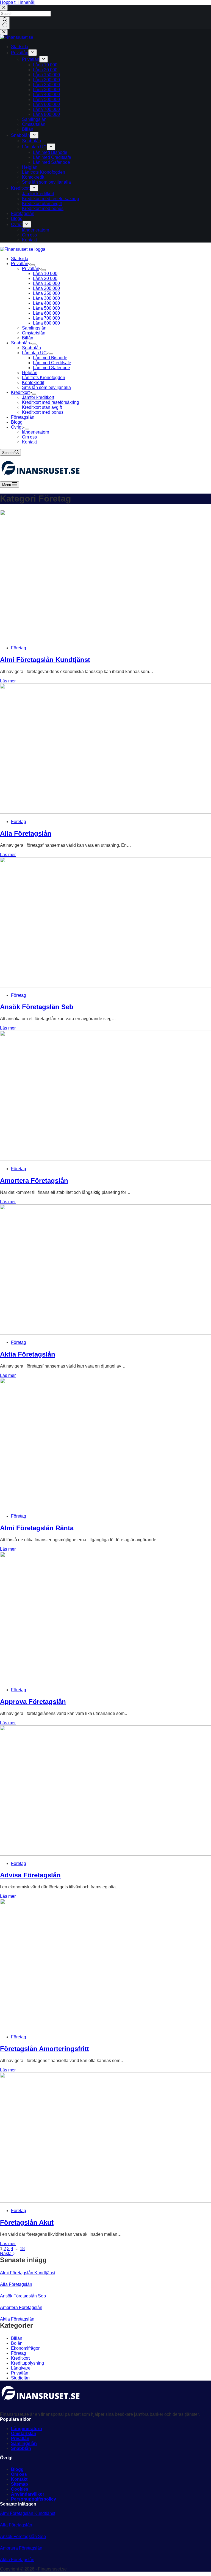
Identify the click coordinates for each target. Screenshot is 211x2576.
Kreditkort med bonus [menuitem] (43, 209)
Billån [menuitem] (28, 129)
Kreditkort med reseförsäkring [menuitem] (51, 199)
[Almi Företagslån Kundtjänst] (105, 638)
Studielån (20, 2378)
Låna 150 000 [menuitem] (46, 75)
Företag (19, 648)
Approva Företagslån (33, 1702)
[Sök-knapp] (5, 23)
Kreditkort (20, 2358)
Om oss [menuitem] (29, 235)
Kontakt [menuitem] (29, 240)
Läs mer (8, 681)
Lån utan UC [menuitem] (34, 147)
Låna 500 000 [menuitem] (46, 100)
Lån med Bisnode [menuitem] (50, 152)
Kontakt (19, 2479)
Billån (17, 2338)
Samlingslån (24, 2443)
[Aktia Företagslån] (105, 1333)
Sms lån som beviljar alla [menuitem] (46, 182)
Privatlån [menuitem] (20, 53)
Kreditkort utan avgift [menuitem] (42, 204)
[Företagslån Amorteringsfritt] (105, 2028)
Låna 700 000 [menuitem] (46, 109)
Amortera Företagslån (34, 1181)
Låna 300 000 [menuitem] (46, 90)
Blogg (17, 2469)
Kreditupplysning (27, 2363)
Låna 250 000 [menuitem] (46, 85)
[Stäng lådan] (4, 32)
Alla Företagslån (26, 833)
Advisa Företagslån (30, 1875)
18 (22, 2249)
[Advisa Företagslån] (105, 1854)
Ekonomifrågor (25, 2348)
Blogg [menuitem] (17, 218)
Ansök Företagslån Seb (37, 1007)
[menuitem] (33, 53)
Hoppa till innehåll (18, 2)
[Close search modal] (4, 8)
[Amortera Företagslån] (105, 1159)
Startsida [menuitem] (20, 47)
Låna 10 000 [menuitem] (45, 65)
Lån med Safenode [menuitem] (52, 162)
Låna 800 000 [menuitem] (46, 114)
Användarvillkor (28, 2494)
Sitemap (20, 2484)
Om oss (19, 2474)
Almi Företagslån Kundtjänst (45, 660)
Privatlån (20, 2373)
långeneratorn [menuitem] (36, 230)
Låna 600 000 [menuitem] (46, 104)
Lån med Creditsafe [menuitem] (52, 157)
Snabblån (21, 2448)
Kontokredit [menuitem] (33, 177)
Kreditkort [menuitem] (20, 188)
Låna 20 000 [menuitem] (45, 70)
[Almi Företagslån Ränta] (105, 1507)
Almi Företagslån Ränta (37, 1528)
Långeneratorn (27, 2429)
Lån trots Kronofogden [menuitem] (44, 172)
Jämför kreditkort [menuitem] (38, 194)
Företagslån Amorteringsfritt (45, 2049)
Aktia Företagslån (28, 1354)
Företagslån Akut (27, 2222)
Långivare (21, 2368)
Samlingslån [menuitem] (34, 119)
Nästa (6, 2254)
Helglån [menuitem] (30, 167)
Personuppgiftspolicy (34, 2499)
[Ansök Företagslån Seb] (105, 986)
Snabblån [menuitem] (20, 135)
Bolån (17, 2343)
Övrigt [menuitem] (17, 224)
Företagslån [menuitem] (23, 213)
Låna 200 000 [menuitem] (46, 80)
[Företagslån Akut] (105, 2201)
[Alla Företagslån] (105, 812)
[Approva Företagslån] (105, 1680)
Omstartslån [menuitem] (34, 124)
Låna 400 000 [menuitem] (46, 95)
